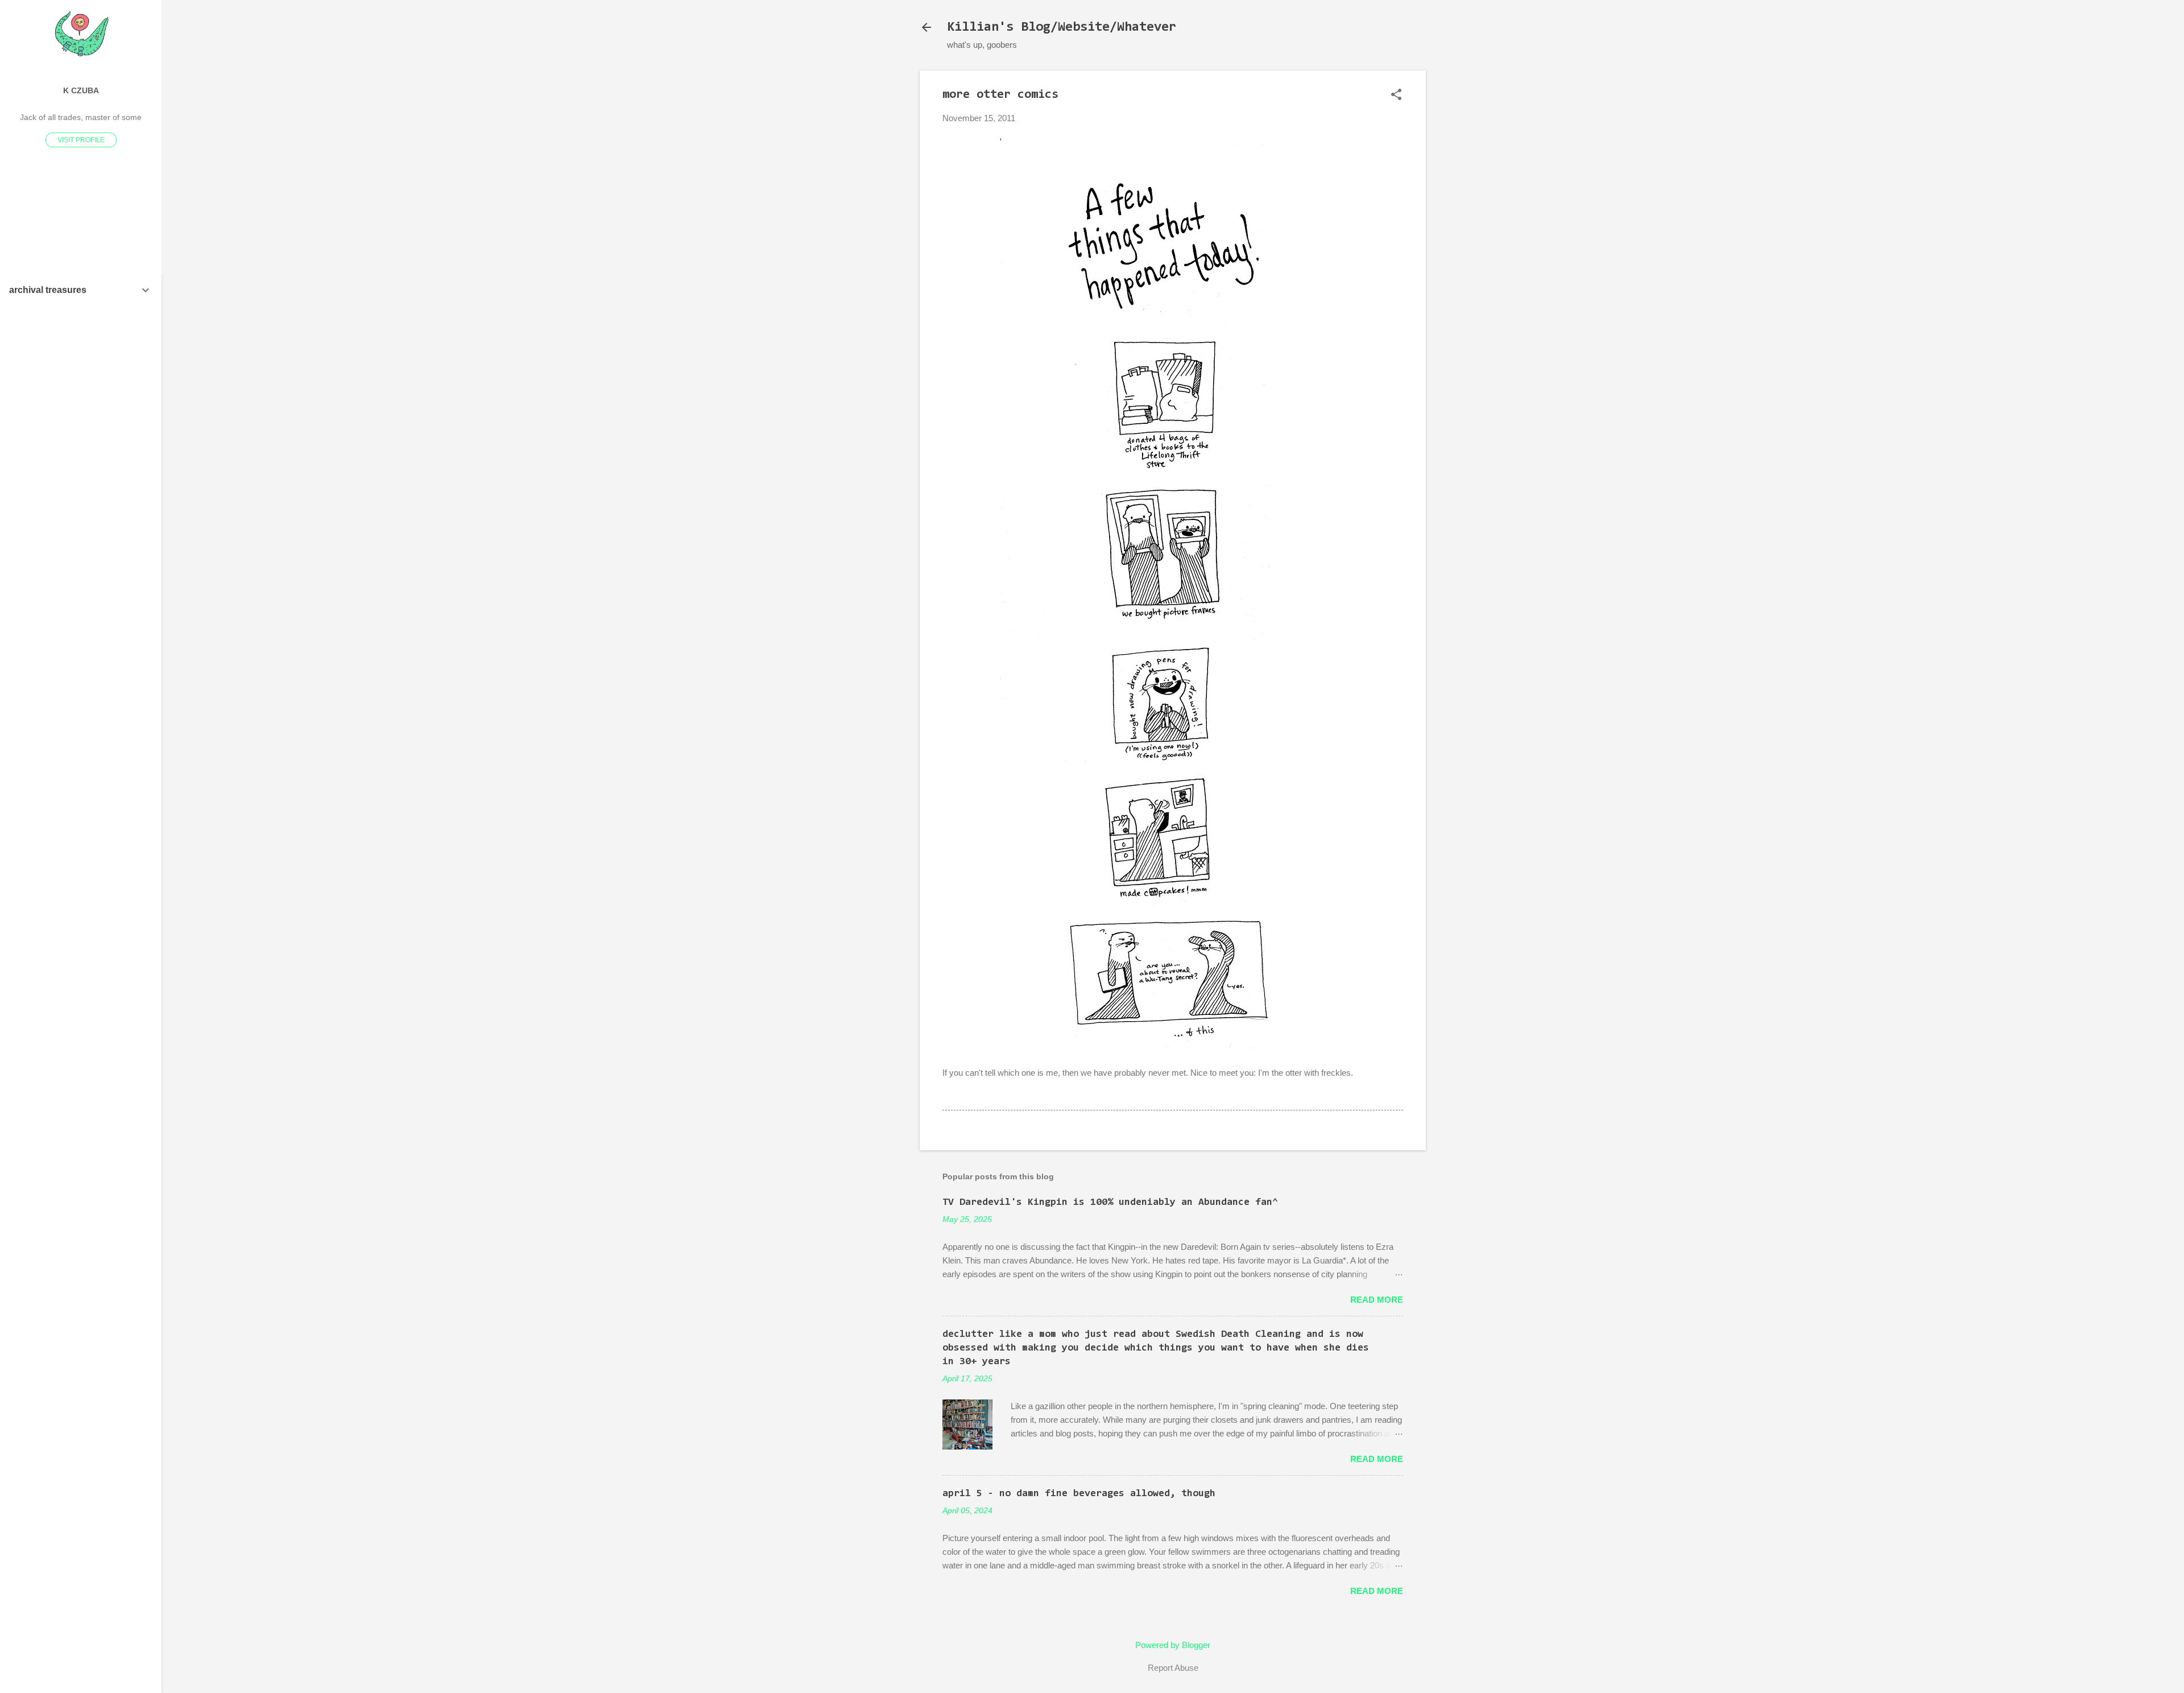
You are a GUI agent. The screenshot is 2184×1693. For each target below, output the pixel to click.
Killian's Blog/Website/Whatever (1062, 27)
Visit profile (81, 140)
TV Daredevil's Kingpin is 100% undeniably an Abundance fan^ (1110, 1203)
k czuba (81, 91)
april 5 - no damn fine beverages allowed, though (1079, 1494)
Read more (1377, 1300)
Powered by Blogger (1173, 1645)
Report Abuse (1173, 1668)
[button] (1396, 95)
